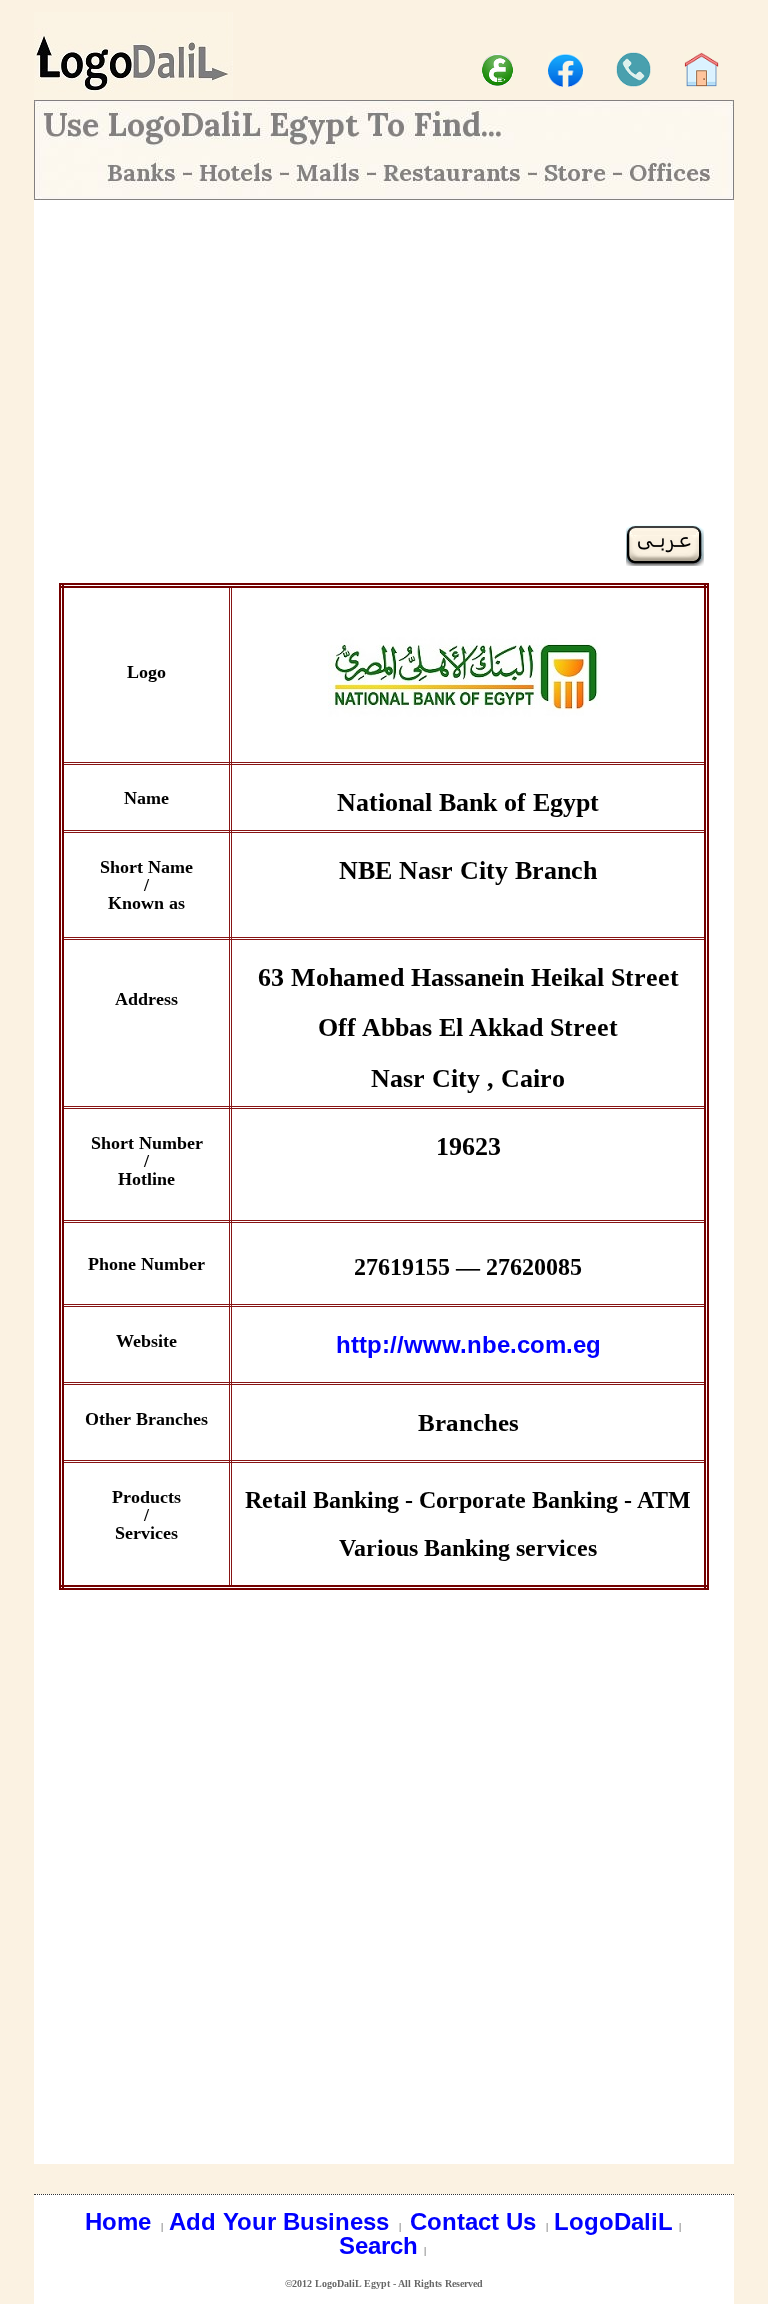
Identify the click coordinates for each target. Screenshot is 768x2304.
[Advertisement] (384, 385)
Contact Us (476, 2221)
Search (378, 2245)
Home (121, 2221)
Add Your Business (282, 2221)
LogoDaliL (613, 2221)
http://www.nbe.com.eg (468, 1344)
